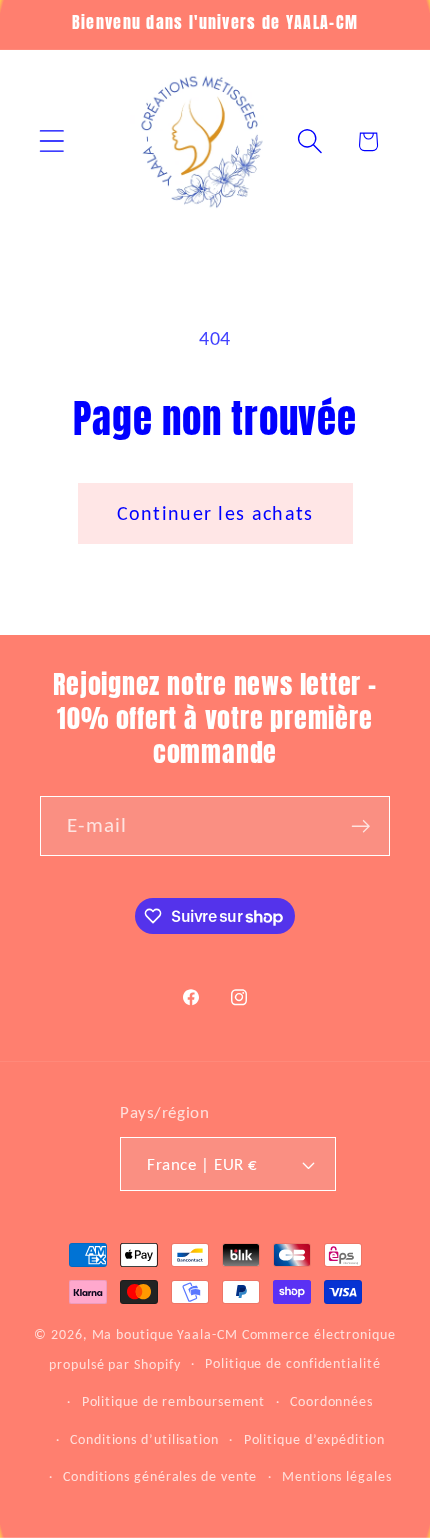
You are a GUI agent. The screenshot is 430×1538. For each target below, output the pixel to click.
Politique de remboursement (174, 1401)
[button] (51, 141)
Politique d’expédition (314, 1439)
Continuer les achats (215, 513)
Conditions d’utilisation (144, 1439)
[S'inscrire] (360, 826)
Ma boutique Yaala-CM (165, 1334)
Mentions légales (337, 1476)
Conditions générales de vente (160, 1476)
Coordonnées (331, 1401)
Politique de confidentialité (292, 1363)
